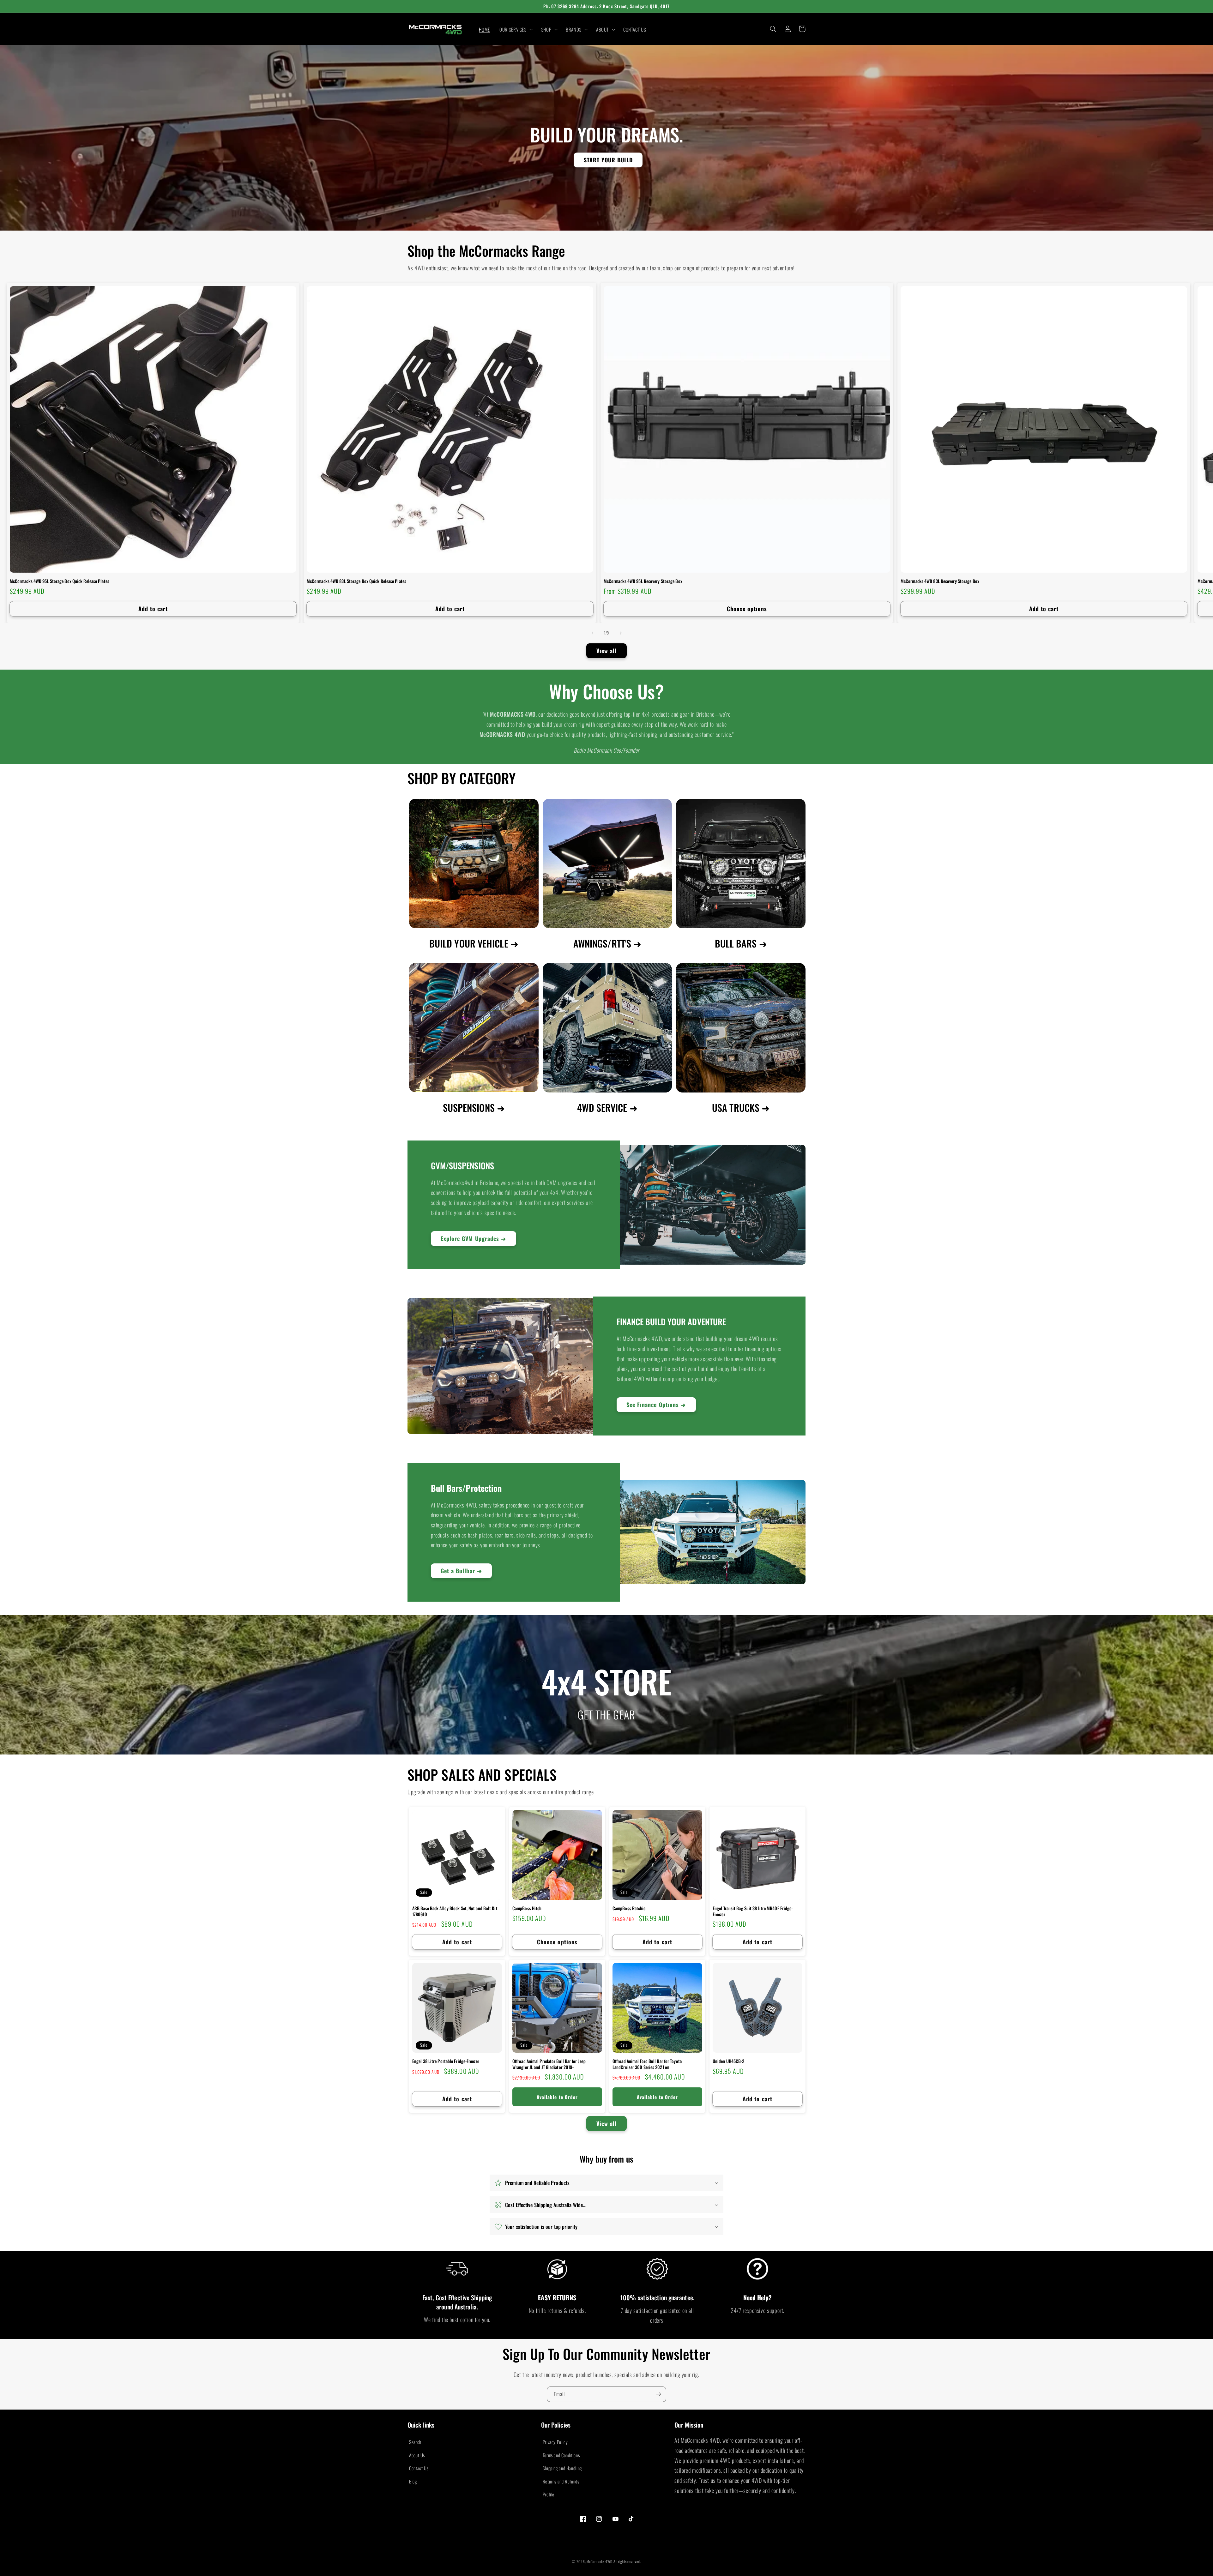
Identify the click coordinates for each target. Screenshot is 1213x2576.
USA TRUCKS (736, 1107)
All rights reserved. (627, 2561)
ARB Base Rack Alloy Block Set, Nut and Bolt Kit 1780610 (455, 1911)
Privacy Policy (555, 2442)
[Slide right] (621, 633)
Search (415, 2442)
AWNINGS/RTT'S (602, 943)
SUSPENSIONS (469, 1107)
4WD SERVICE (602, 1107)
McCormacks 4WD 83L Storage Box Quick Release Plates (356, 581)
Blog (413, 2481)
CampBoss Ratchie (629, 1908)
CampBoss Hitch (527, 1908)
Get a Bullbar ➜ (461, 1571)
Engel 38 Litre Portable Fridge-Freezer (446, 2061)
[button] (516, 29)
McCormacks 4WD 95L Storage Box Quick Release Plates (60, 581)
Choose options (747, 609)
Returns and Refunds (561, 2481)
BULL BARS (736, 943)
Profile (549, 2494)
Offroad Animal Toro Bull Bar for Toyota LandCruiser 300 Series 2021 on (647, 2064)
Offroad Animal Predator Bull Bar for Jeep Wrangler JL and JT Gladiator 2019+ (549, 2064)
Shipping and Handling (562, 2468)
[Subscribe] (659, 2394)
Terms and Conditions (561, 2455)
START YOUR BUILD (608, 160)
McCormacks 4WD (599, 2561)
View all (606, 651)
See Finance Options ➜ (656, 1405)
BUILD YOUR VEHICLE (469, 943)
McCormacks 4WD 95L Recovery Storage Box (643, 581)
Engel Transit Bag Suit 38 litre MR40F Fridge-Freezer (753, 1911)
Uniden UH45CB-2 (729, 2061)
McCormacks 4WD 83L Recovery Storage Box (940, 581)
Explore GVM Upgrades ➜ (473, 1238)
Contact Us (419, 2468)
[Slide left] (592, 633)
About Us (417, 2455)
